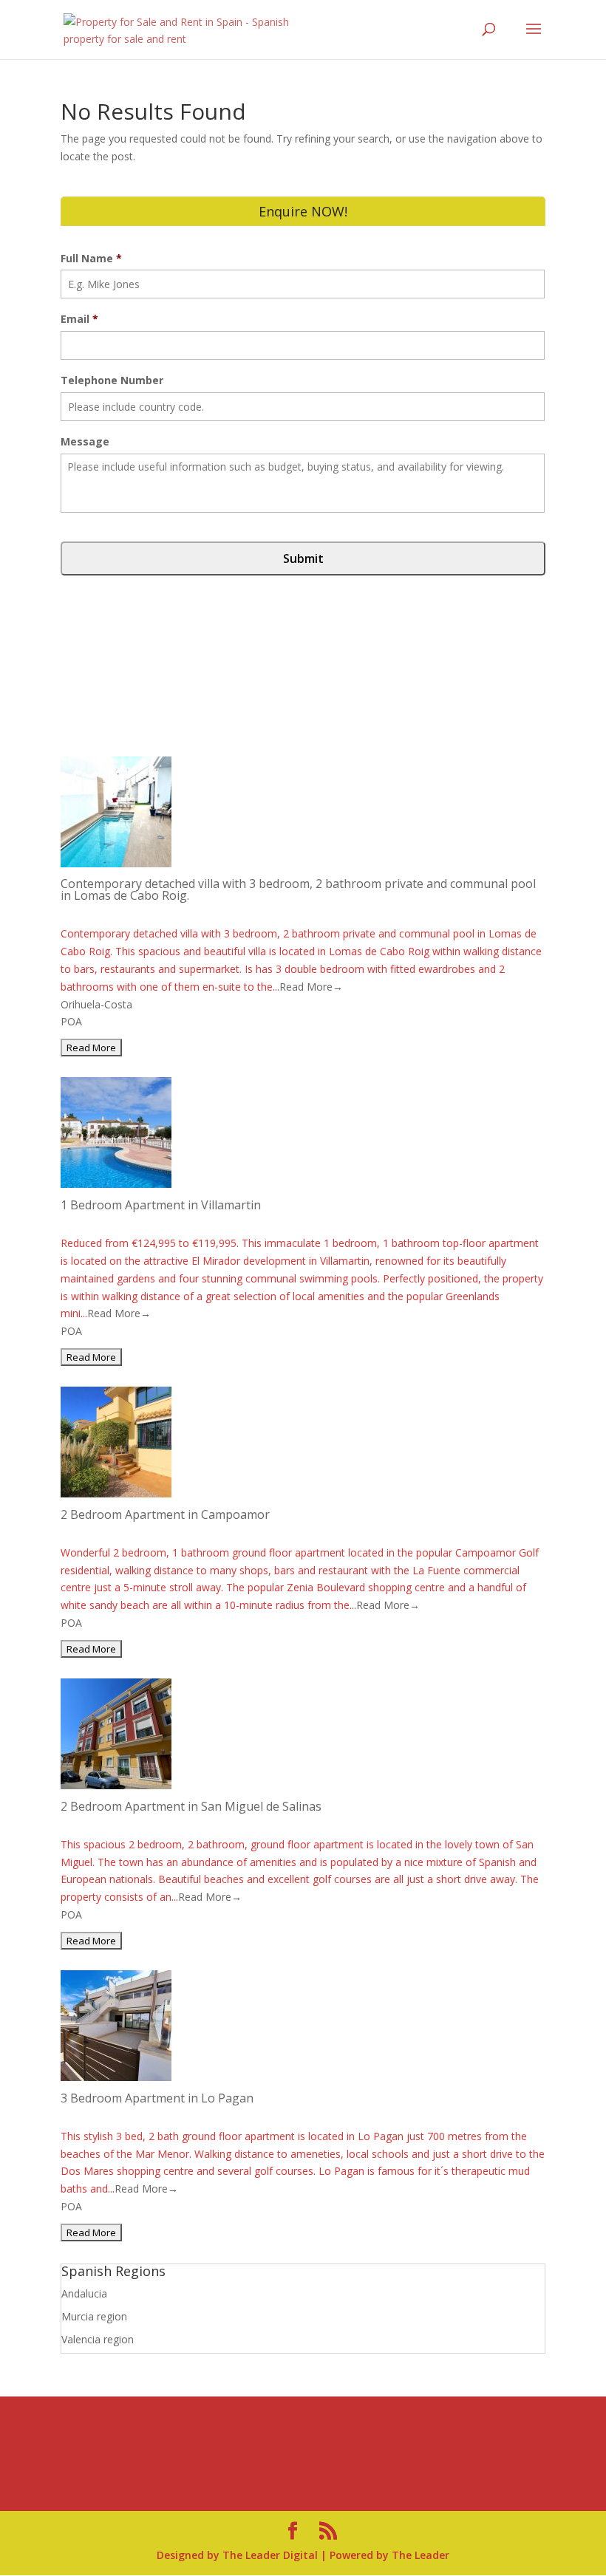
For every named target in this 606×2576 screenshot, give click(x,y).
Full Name (91, 259)
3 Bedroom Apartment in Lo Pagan (157, 2098)
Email (79, 319)
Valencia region (98, 2339)
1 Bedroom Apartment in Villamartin (161, 1205)
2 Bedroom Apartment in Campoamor (165, 1514)
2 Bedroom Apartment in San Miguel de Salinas (191, 1806)
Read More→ (311, 987)
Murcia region (94, 2316)
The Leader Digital (270, 2555)
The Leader (421, 2555)
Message (85, 442)
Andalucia (84, 2293)
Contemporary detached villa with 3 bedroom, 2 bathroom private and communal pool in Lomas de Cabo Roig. (298, 889)
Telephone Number (112, 380)
